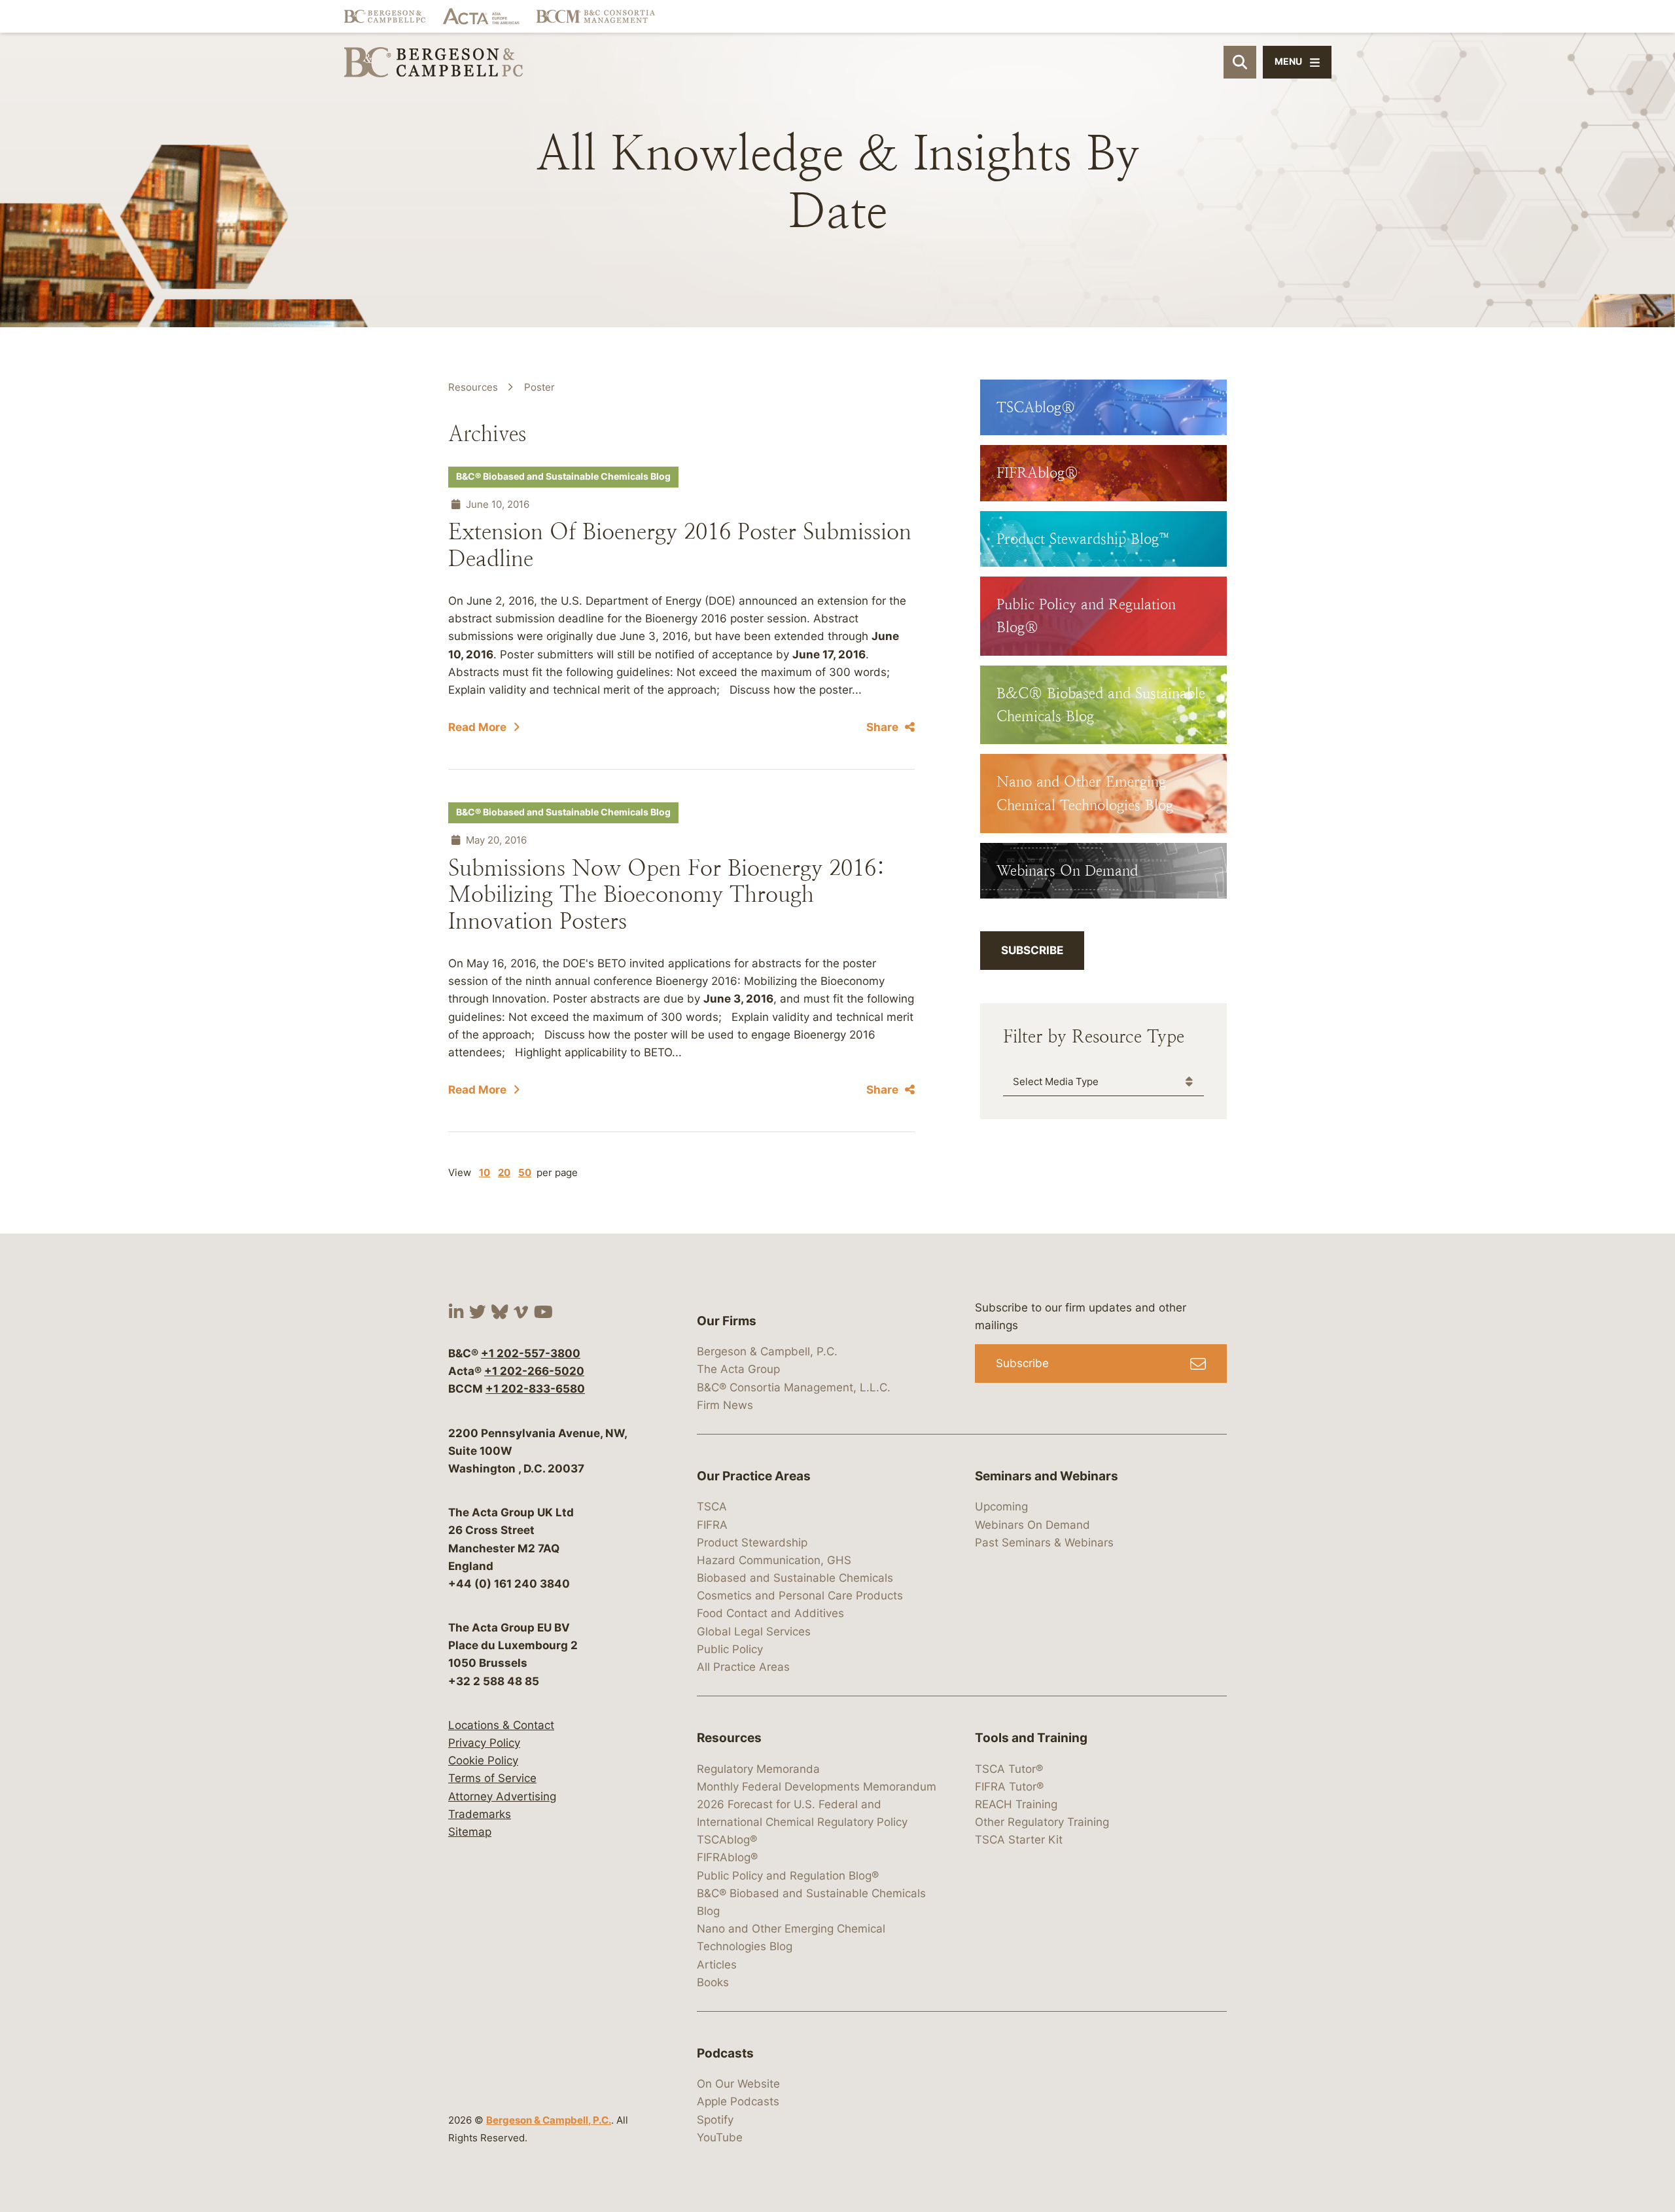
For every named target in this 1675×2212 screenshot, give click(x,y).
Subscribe (1032, 950)
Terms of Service (492, 1778)
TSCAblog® (727, 1840)
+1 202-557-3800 (531, 1353)
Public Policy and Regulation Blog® (788, 1876)
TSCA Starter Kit (1019, 1840)
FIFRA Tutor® (1009, 1787)
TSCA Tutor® (1009, 1769)
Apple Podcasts (738, 2101)
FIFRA (712, 1525)
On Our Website (738, 2084)
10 (485, 1172)
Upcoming (1001, 1507)
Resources (473, 387)
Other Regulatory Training (1042, 1822)
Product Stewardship (752, 1543)
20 (504, 1172)
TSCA (712, 1507)
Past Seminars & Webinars (1044, 1543)
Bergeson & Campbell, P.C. (549, 2120)
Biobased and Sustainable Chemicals (795, 1578)
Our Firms (727, 1321)
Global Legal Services (754, 1632)
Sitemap (470, 1832)
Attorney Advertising (502, 1796)
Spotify (715, 2120)
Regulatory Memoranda (758, 1769)
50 (525, 1172)
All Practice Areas (743, 1667)
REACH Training (1016, 1804)
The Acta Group (738, 1369)
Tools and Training (1031, 1738)
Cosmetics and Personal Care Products (800, 1596)
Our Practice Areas (754, 1476)
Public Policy (730, 1649)
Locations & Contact (501, 1725)
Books (713, 1982)
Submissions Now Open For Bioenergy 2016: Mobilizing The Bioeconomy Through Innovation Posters (667, 895)
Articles (717, 1965)
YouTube (720, 2137)
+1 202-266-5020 (534, 1371)
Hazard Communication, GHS (774, 1560)
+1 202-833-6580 (535, 1389)
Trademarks (480, 1814)
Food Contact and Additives (770, 1613)
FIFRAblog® (727, 1857)
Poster (539, 387)
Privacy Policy (484, 1743)
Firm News (725, 1405)
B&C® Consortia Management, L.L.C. (794, 1387)
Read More (477, 727)
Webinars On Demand (1032, 1525)
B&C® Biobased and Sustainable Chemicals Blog (563, 476)
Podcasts (725, 2053)
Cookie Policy (483, 1760)
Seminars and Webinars (1047, 1476)
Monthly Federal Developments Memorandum (817, 1787)
